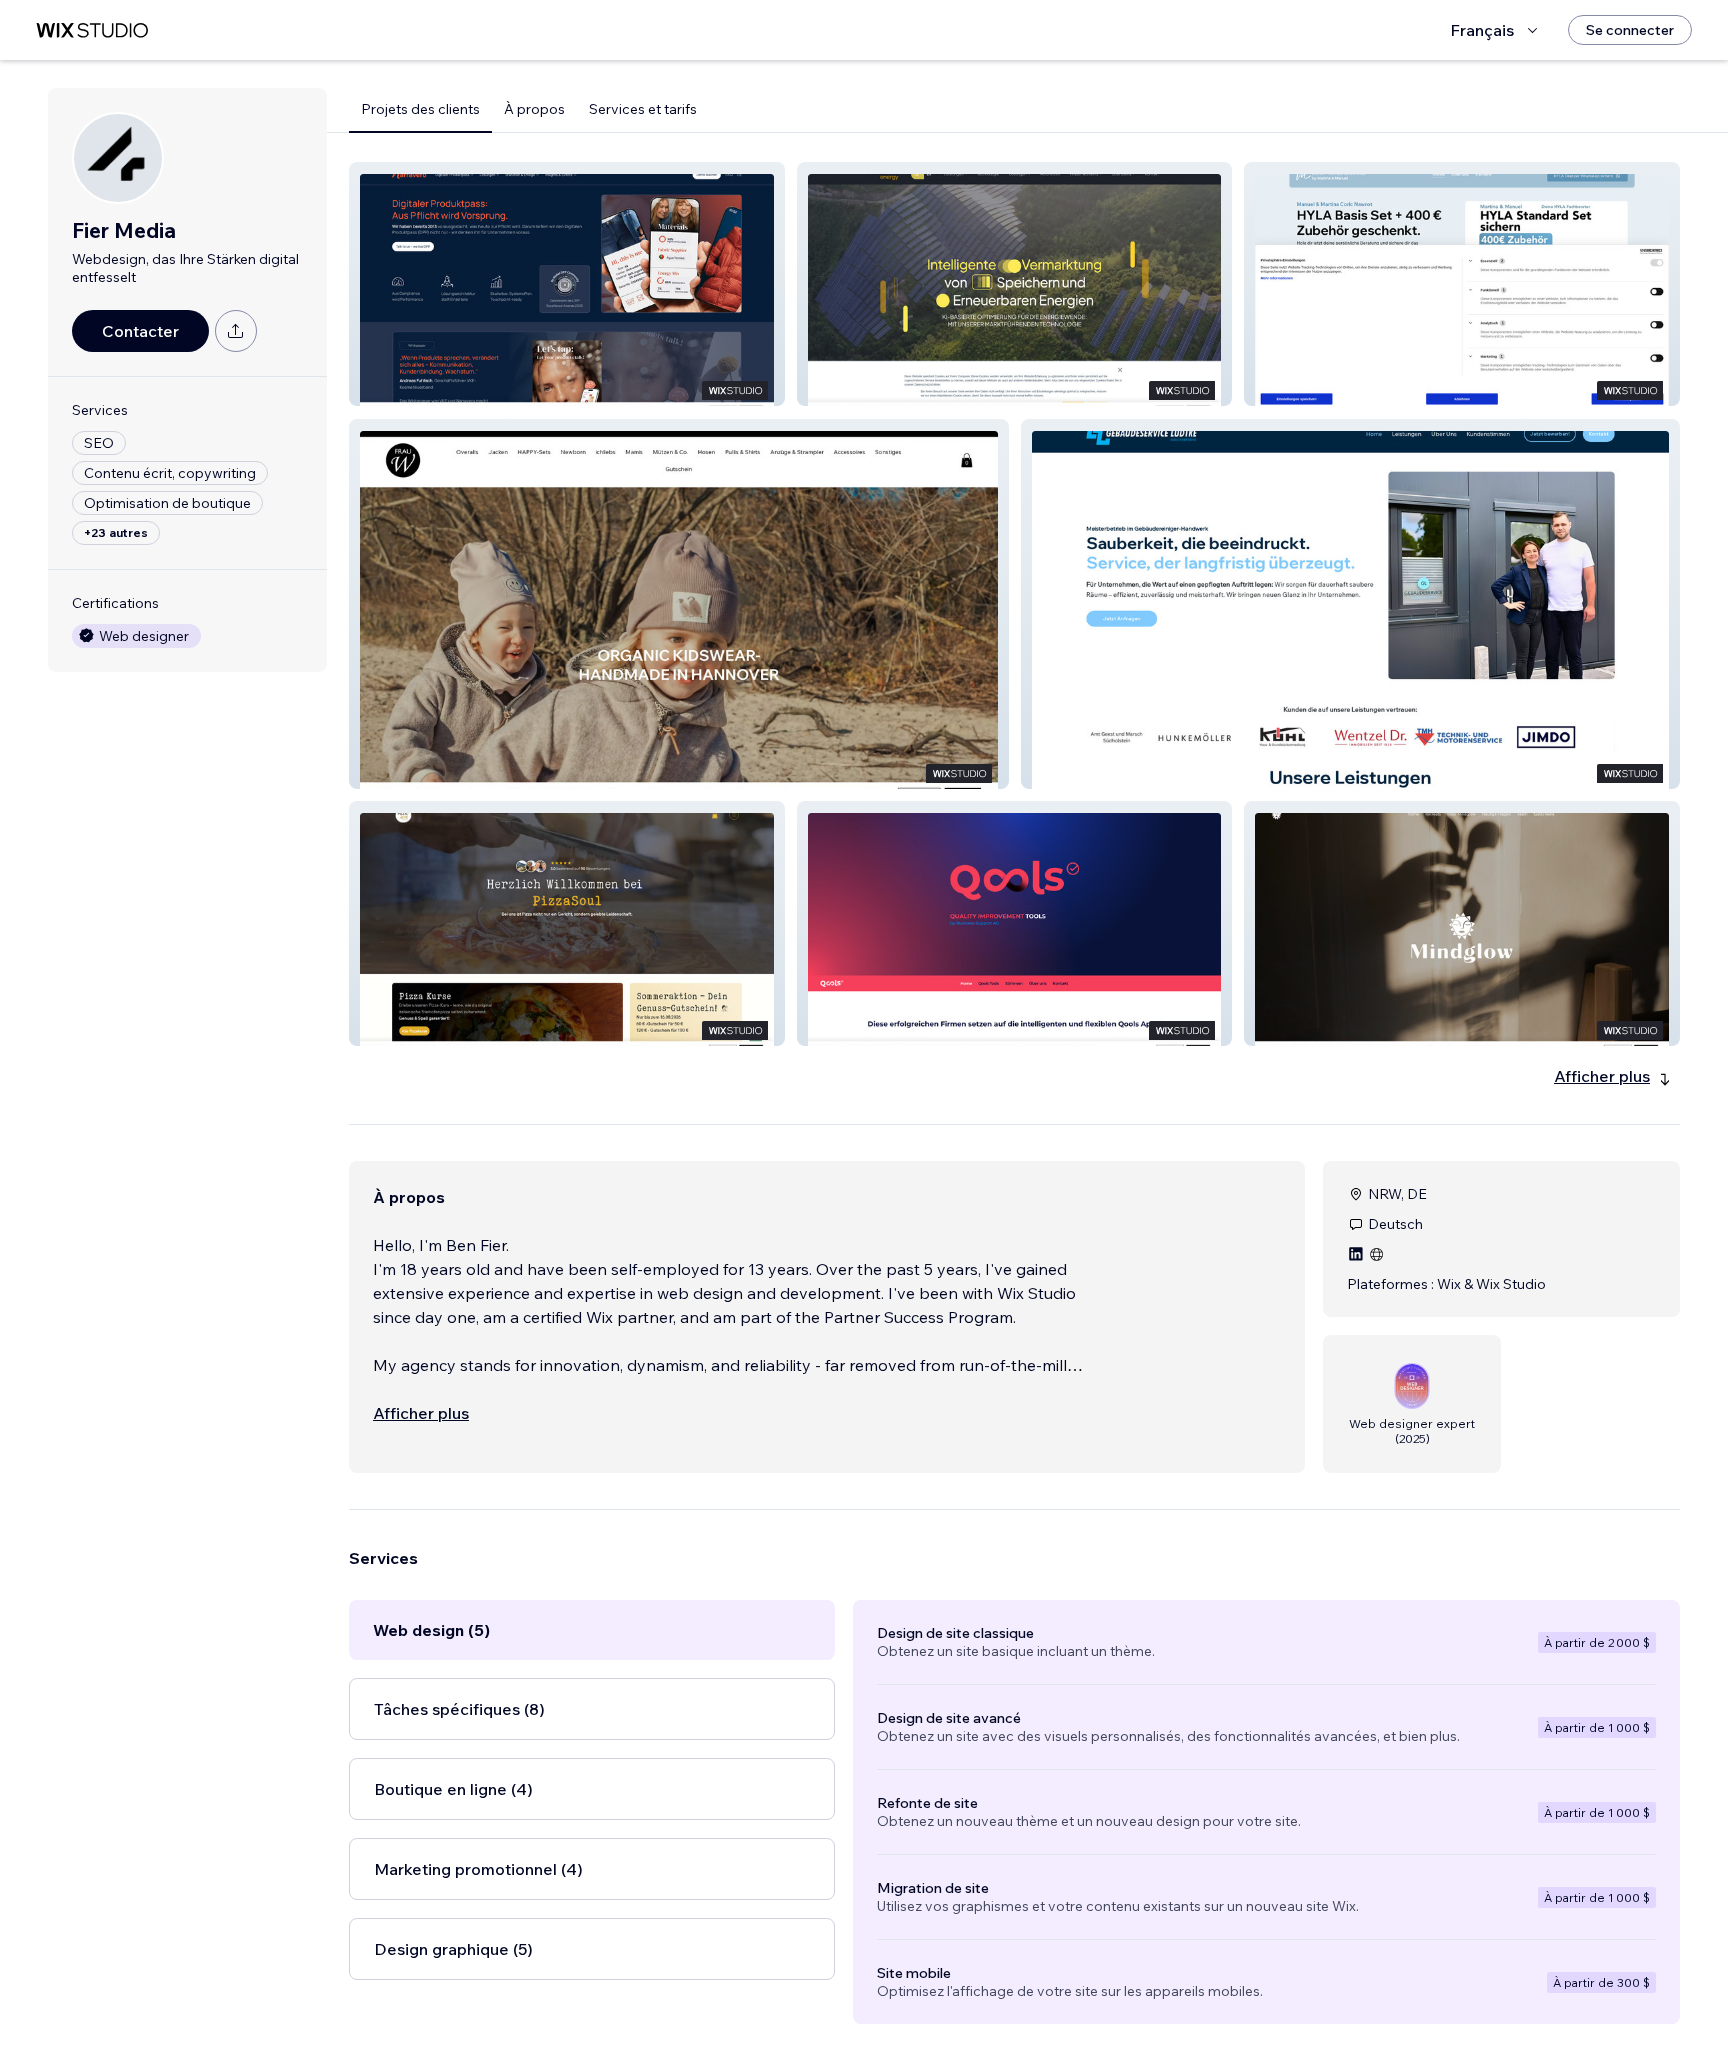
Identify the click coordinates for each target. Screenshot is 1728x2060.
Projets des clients (420, 109)
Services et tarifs (643, 109)
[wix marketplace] (92, 30)
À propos (534, 109)
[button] (567, 284)
